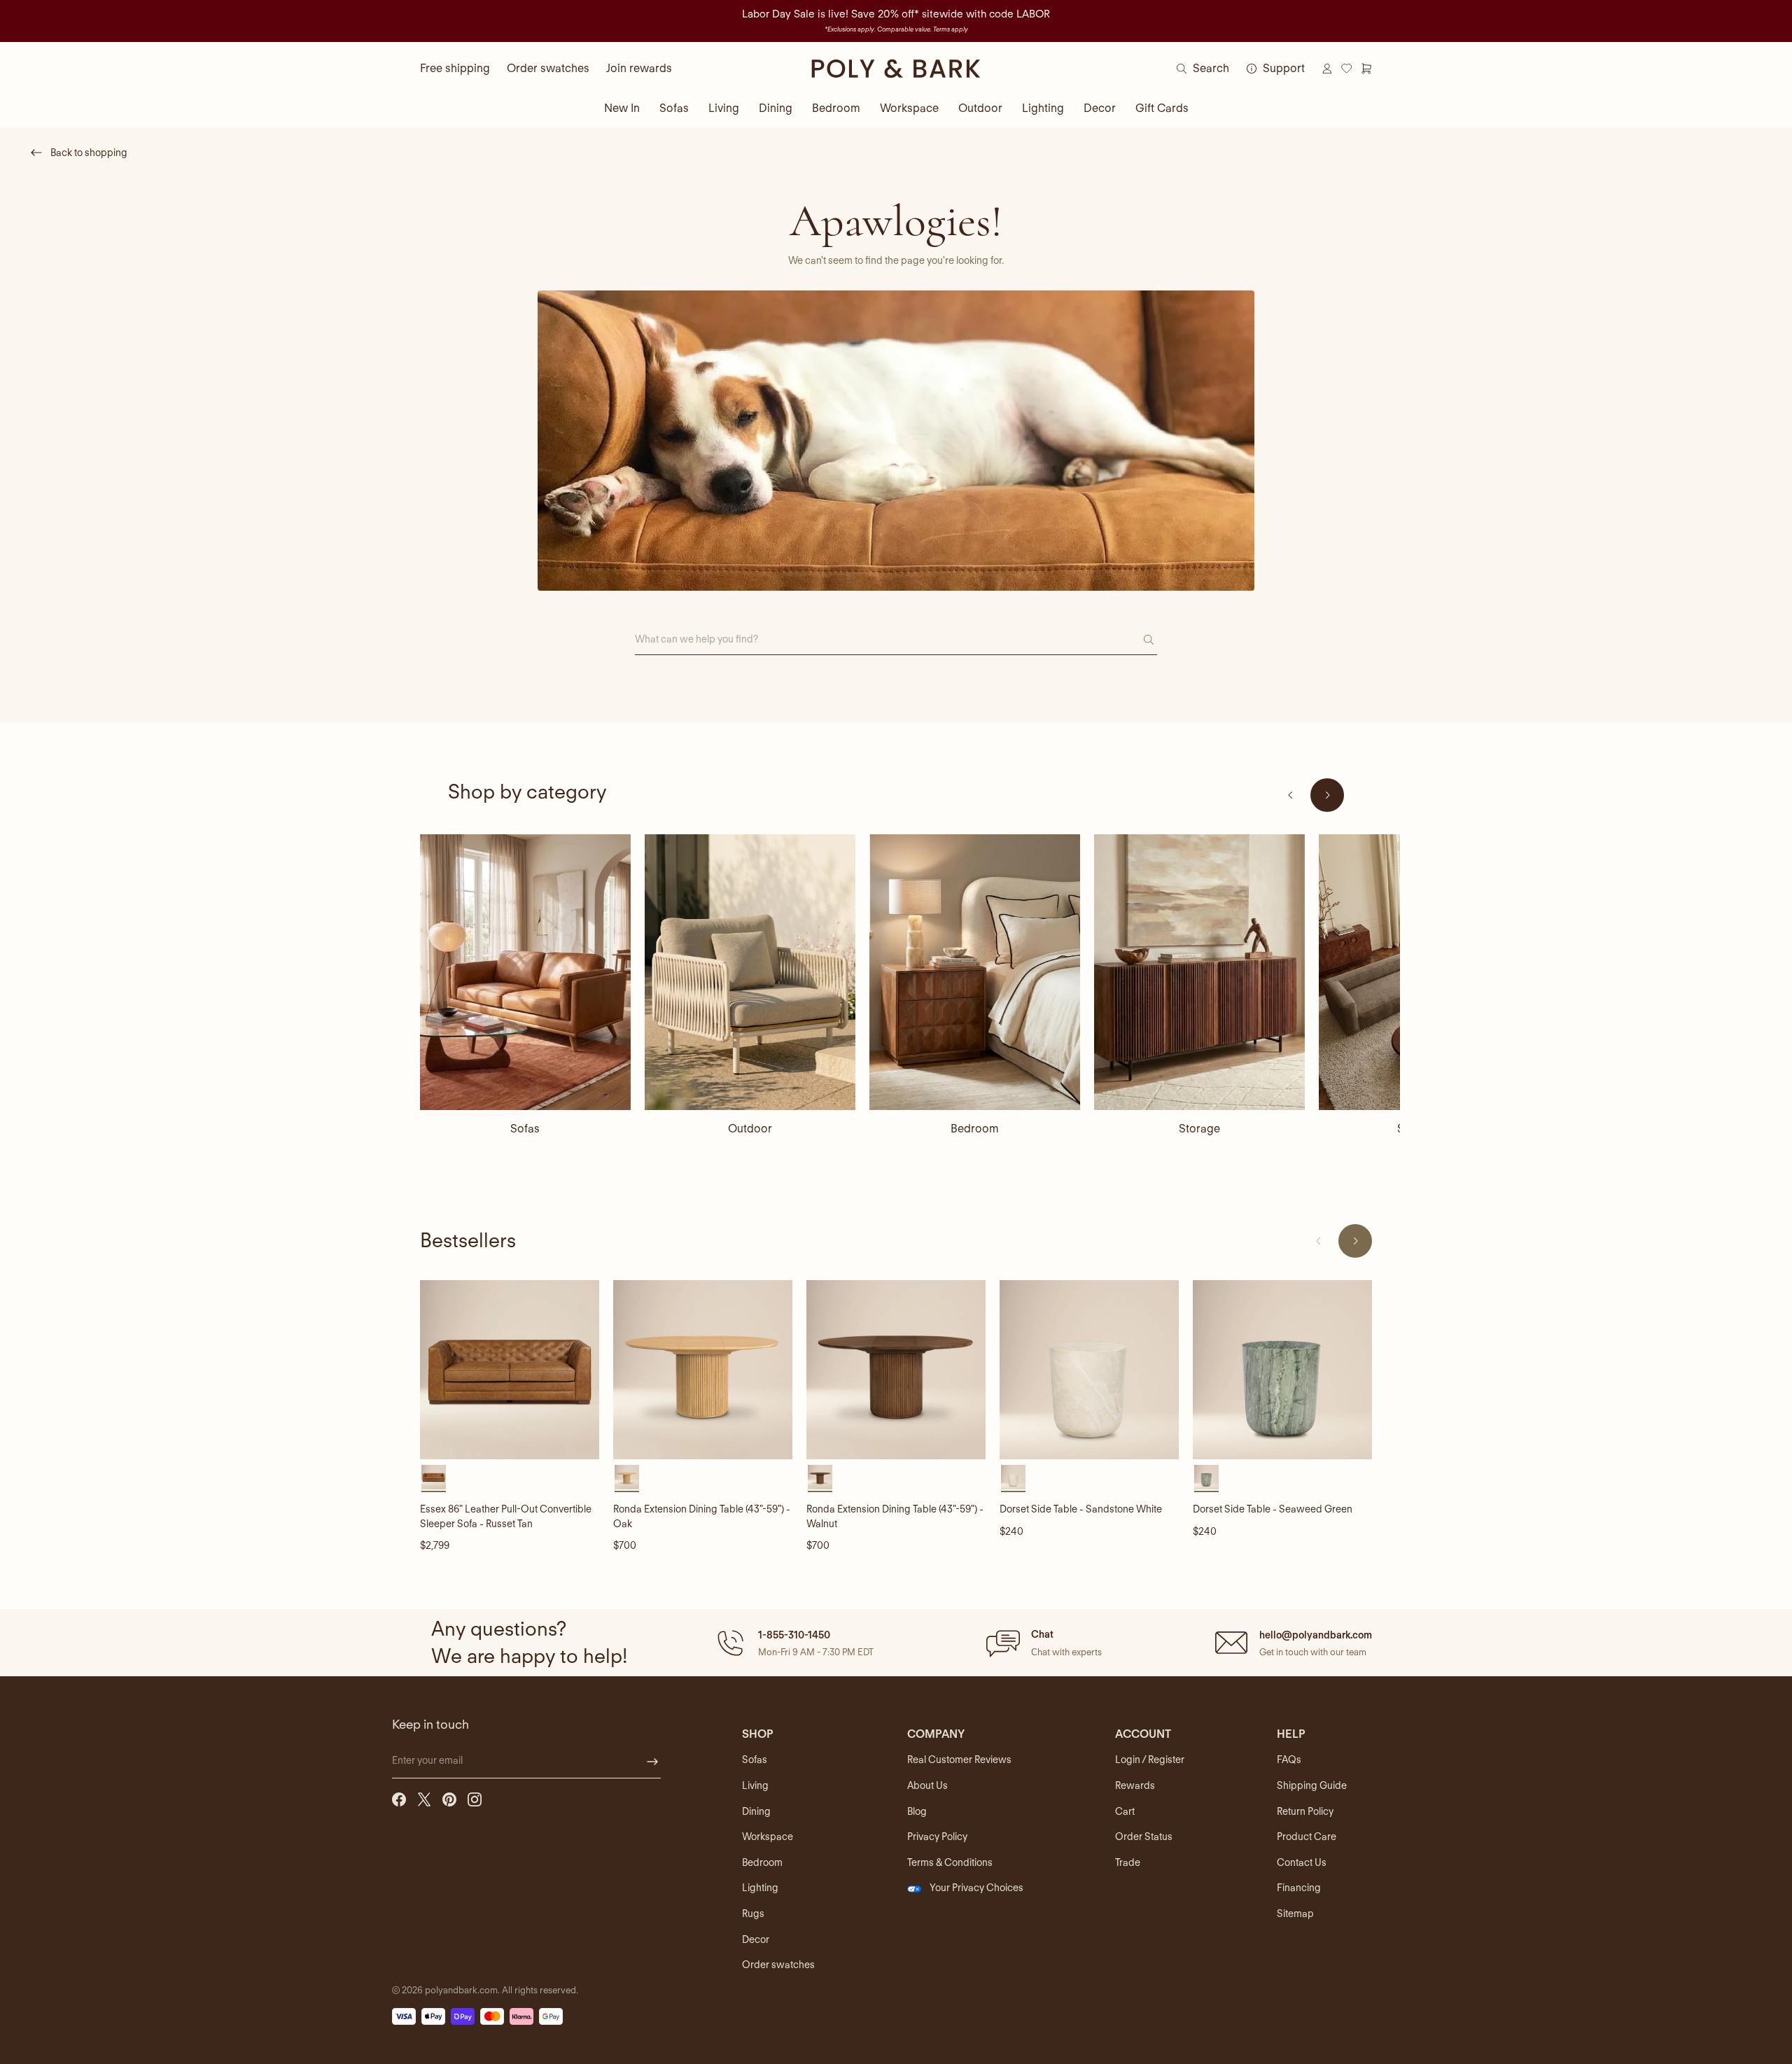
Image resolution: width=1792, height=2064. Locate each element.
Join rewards (639, 68)
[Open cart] (1366, 69)
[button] (793, 1643)
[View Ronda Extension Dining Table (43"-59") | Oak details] (703, 1370)
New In (622, 108)
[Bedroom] (975, 972)
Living (724, 108)
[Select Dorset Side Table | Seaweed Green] (1206, 1477)
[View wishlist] (1347, 69)
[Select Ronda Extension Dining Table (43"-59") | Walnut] (820, 1477)
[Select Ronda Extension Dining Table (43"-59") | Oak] (627, 1477)
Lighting (1043, 108)
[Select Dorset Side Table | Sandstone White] (1013, 1477)
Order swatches (548, 68)
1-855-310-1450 (794, 1635)
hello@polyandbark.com (1316, 1635)
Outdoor (980, 108)
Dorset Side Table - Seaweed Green (1273, 1509)
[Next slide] (1327, 795)
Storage (1199, 1129)
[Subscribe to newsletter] (652, 1762)
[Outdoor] (750, 972)
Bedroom (836, 108)
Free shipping (455, 68)
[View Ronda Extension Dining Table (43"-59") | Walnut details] (896, 1370)
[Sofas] (525, 972)
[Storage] (1199, 972)
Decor (1100, 108)
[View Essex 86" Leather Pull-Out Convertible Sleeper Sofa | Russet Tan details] (510, 1370)
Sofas (674, 108)
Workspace (909, 108)
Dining (776, 108)
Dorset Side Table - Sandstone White (1081, 1509)
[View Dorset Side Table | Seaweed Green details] (1282, 1370)
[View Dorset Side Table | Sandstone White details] (1089, 1370)
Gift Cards (1162, 108)
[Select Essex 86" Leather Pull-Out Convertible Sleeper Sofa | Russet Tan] (434, 1477)
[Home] (896, 69)
